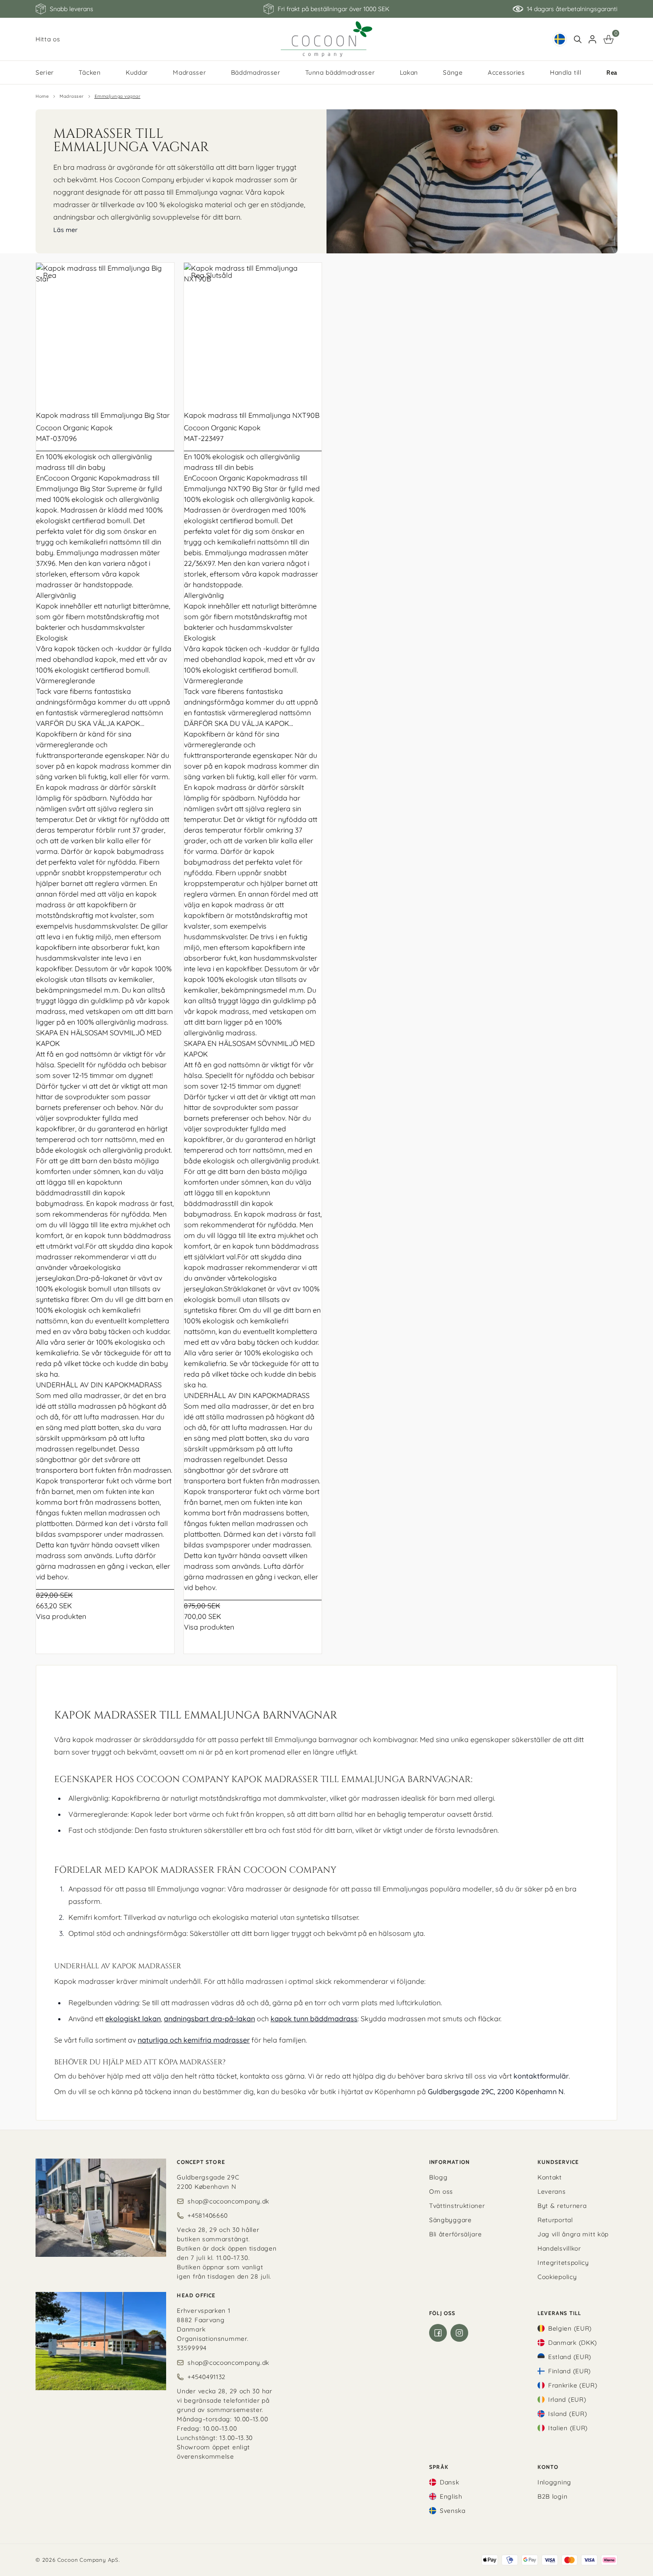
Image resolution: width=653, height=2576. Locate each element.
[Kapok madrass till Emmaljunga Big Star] (105, 332)
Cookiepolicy (557, 2277)
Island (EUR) (567, 2414)
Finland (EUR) (569, 2371)
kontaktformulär (541, 2076)
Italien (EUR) (568, 2428)
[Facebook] (438, 2333)
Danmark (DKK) (573, 2343)
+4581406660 (208, 2215)
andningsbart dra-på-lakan (209, 2019)
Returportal (555, 2220)
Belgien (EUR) (570, 2328)
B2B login (552, 2496)
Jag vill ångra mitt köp (573, 2234)
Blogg (438, 2177)
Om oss (441, 2191)
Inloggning (554, 2482)
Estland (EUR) (570, 2357)
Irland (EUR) (567, 2400)
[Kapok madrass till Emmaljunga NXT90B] (253, 332)
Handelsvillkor (559, 2248)
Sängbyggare (450, 2220)
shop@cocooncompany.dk (228, 2201)
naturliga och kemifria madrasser (194, 2040)
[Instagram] (459, 2333)
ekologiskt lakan (133, 2019)
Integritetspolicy (563, 2263)
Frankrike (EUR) (573, 2385)
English (451, 2496)
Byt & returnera (562, 2206)
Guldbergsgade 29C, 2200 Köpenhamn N (496, 2091)
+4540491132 (207, 2377)
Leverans (552, 2191)
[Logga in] (592, 39)
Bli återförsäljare (456, 2234)
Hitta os (48, 39)
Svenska (453, 2511)
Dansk (450, 2482)
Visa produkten (61, 1616)
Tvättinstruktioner (457, 2206)
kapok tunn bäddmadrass (314, 2019)
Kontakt (550, 2177)
